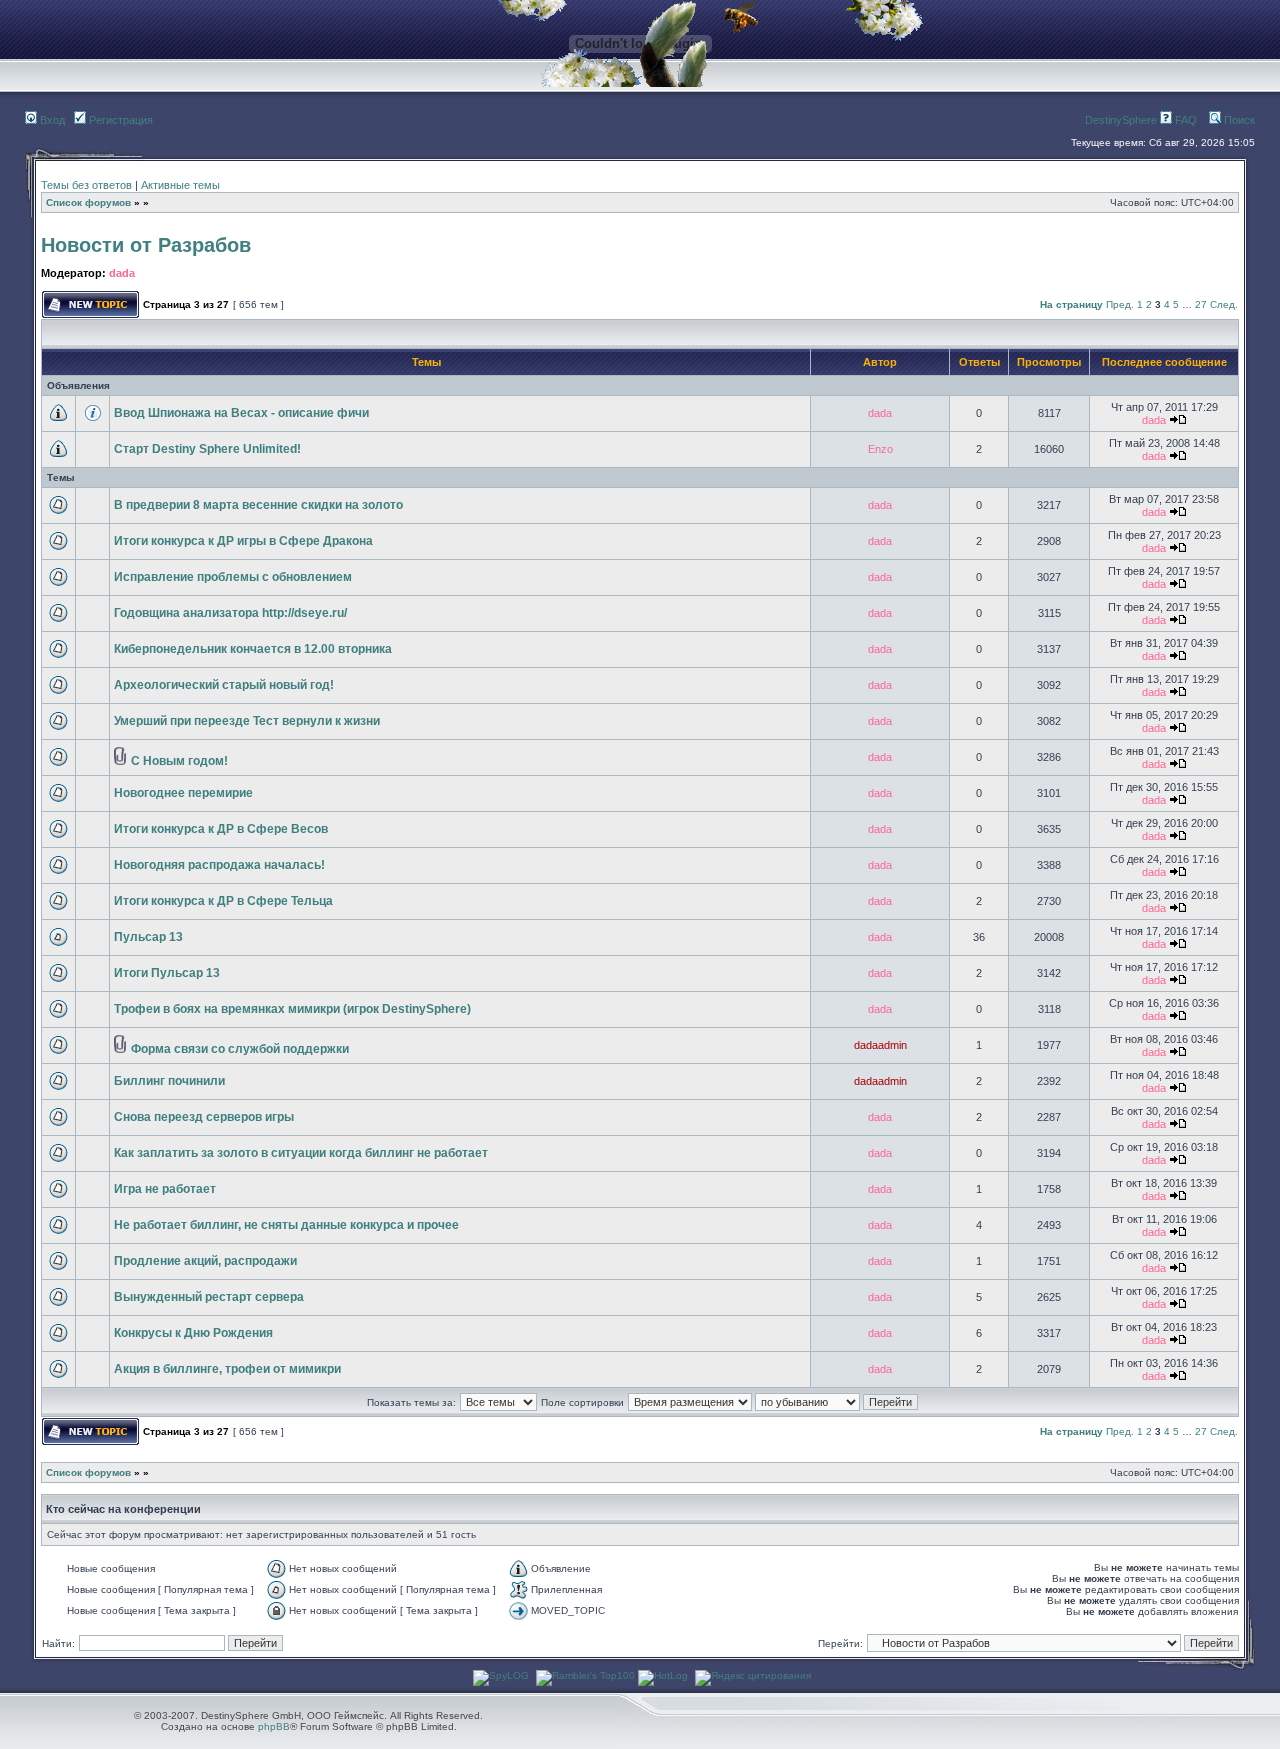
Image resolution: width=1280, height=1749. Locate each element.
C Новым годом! (179, 761)
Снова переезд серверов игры (204, 1117)
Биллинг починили (169, 1081)
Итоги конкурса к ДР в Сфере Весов (221, 829)
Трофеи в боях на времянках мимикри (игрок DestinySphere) (292, 1009)
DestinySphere (1121, 120)
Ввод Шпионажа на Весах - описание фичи (241, 413)
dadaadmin (880, 1045)
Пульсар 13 (148, 937)
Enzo (880, 449)
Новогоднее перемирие (183, 793)
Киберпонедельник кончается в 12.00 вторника (253, 649)
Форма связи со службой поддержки (240, 1049)
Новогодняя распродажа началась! (219, 865)
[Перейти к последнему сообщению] (1178, 420)
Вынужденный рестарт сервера (209, 1297)
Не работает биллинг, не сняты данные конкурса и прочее (286, 1225)
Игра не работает (165, 1189)
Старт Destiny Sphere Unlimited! (207, 449)
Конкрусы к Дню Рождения (193, 1333)
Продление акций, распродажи (205, 1261)
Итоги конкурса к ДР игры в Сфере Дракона (243, 541)
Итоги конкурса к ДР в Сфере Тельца (223, 901)
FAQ (1184, 120)
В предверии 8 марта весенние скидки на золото (258, 505)
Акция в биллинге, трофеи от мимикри (227, 1369)
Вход (51, 120)
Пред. (1120, 304)
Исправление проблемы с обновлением (233, 577)
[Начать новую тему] (90, 314)
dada (122, 273)
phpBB (274, 1726)
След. (1224, 304)
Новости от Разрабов (146, 245)
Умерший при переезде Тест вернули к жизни (247, 721)
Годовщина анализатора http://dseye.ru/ (230, 613)
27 (1201, 304)
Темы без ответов (86, 185)
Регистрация (119, 120)
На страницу (1071, 304)
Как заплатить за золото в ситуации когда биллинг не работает (301, 1153)
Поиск (1238, 120)
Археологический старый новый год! (224, 685)
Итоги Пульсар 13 (167, 973)
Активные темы (180, 185)
